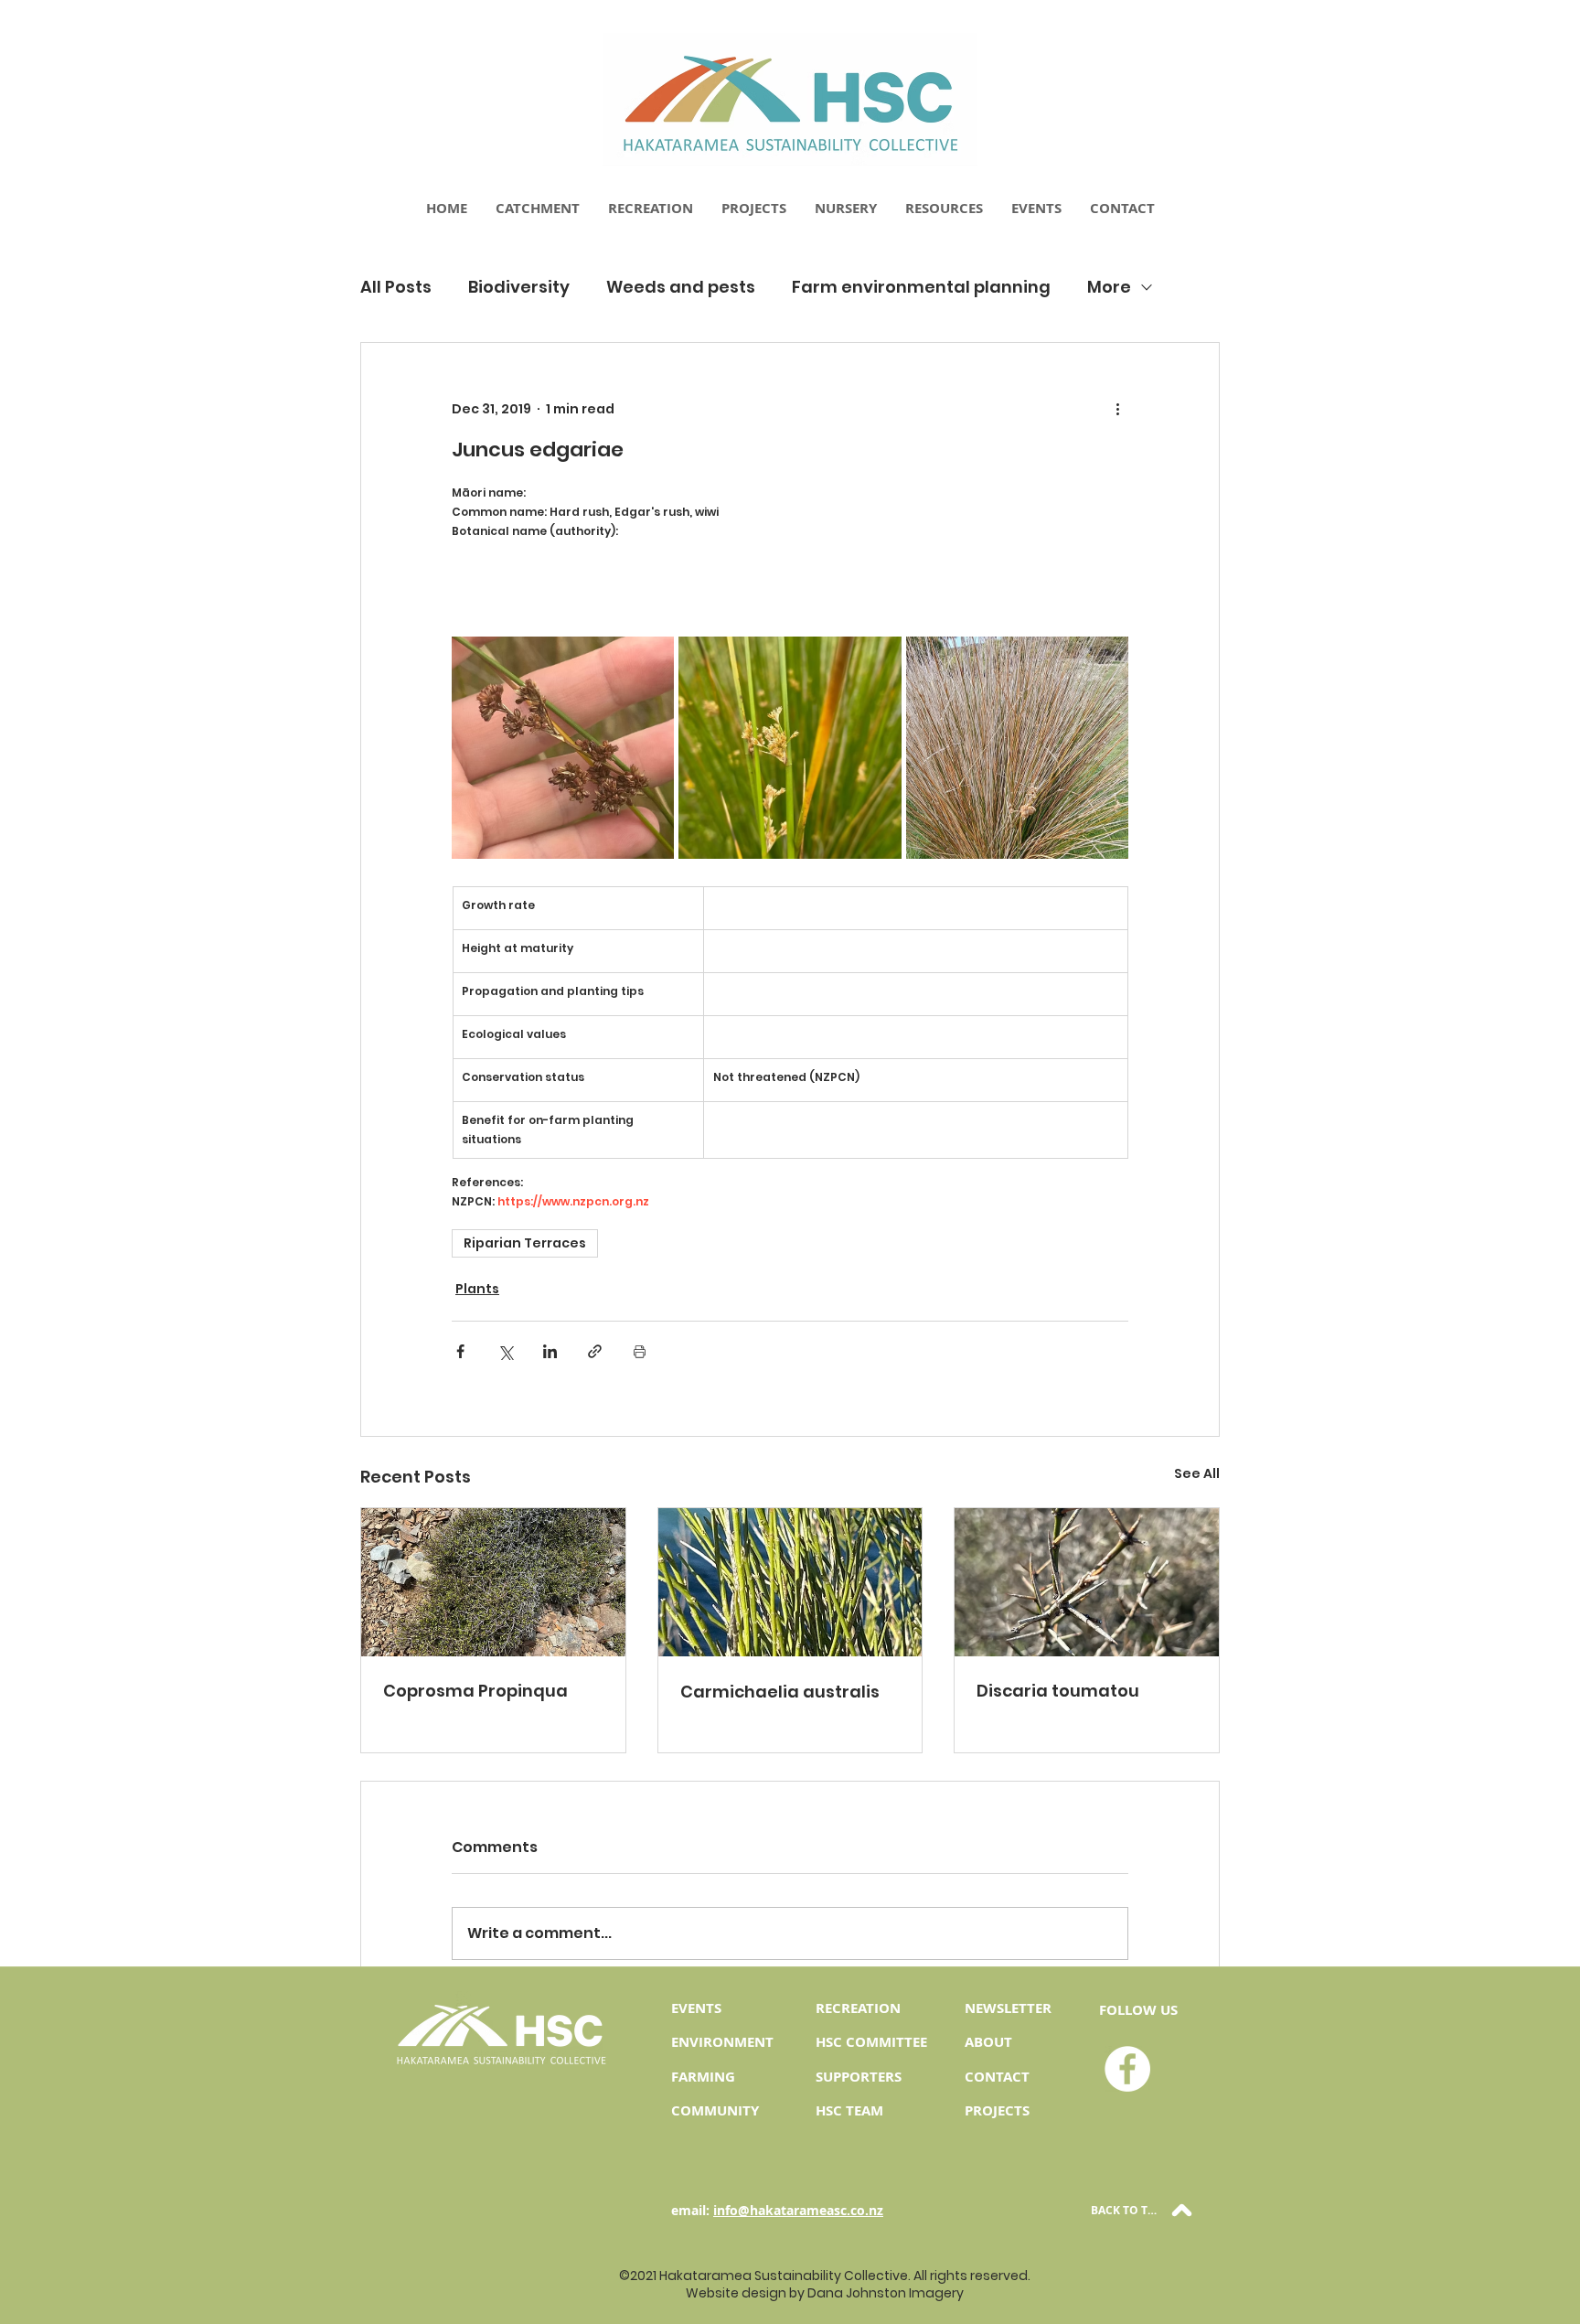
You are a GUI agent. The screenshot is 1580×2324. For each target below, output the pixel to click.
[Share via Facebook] (460, 1351)
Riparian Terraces (525, 1243)
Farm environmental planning (921, 287)
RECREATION (858, 2008)
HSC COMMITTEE (871, 2042)
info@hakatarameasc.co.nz (798, 2210)
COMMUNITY (715, 2110)
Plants (477, 1289)
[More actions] (1117, 409)
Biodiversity (519, 287)
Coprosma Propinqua (475, 1691)
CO (975, 2077)
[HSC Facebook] (1127, 2069)
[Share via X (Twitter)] (505, 1351)
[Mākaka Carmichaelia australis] (790, 1582)
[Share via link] (595, 1351)
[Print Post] (640, 1351)
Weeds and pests (681, 287)
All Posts (396, 287)
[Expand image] (563, 748)
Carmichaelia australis (780, 1692)
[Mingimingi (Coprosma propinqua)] (493, 1582)
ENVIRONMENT (722, 2042)
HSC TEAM (849, 2110)
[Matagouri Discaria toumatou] (1087, 1582)
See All (1197, 1473)
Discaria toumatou (1058, 1691)
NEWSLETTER (1008, 2008)
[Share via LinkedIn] (550, 1351)
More (1109, 287)
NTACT (1007, 2077)
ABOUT (988, 2042)
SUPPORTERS (859, 2077)
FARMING (703, 2077)
